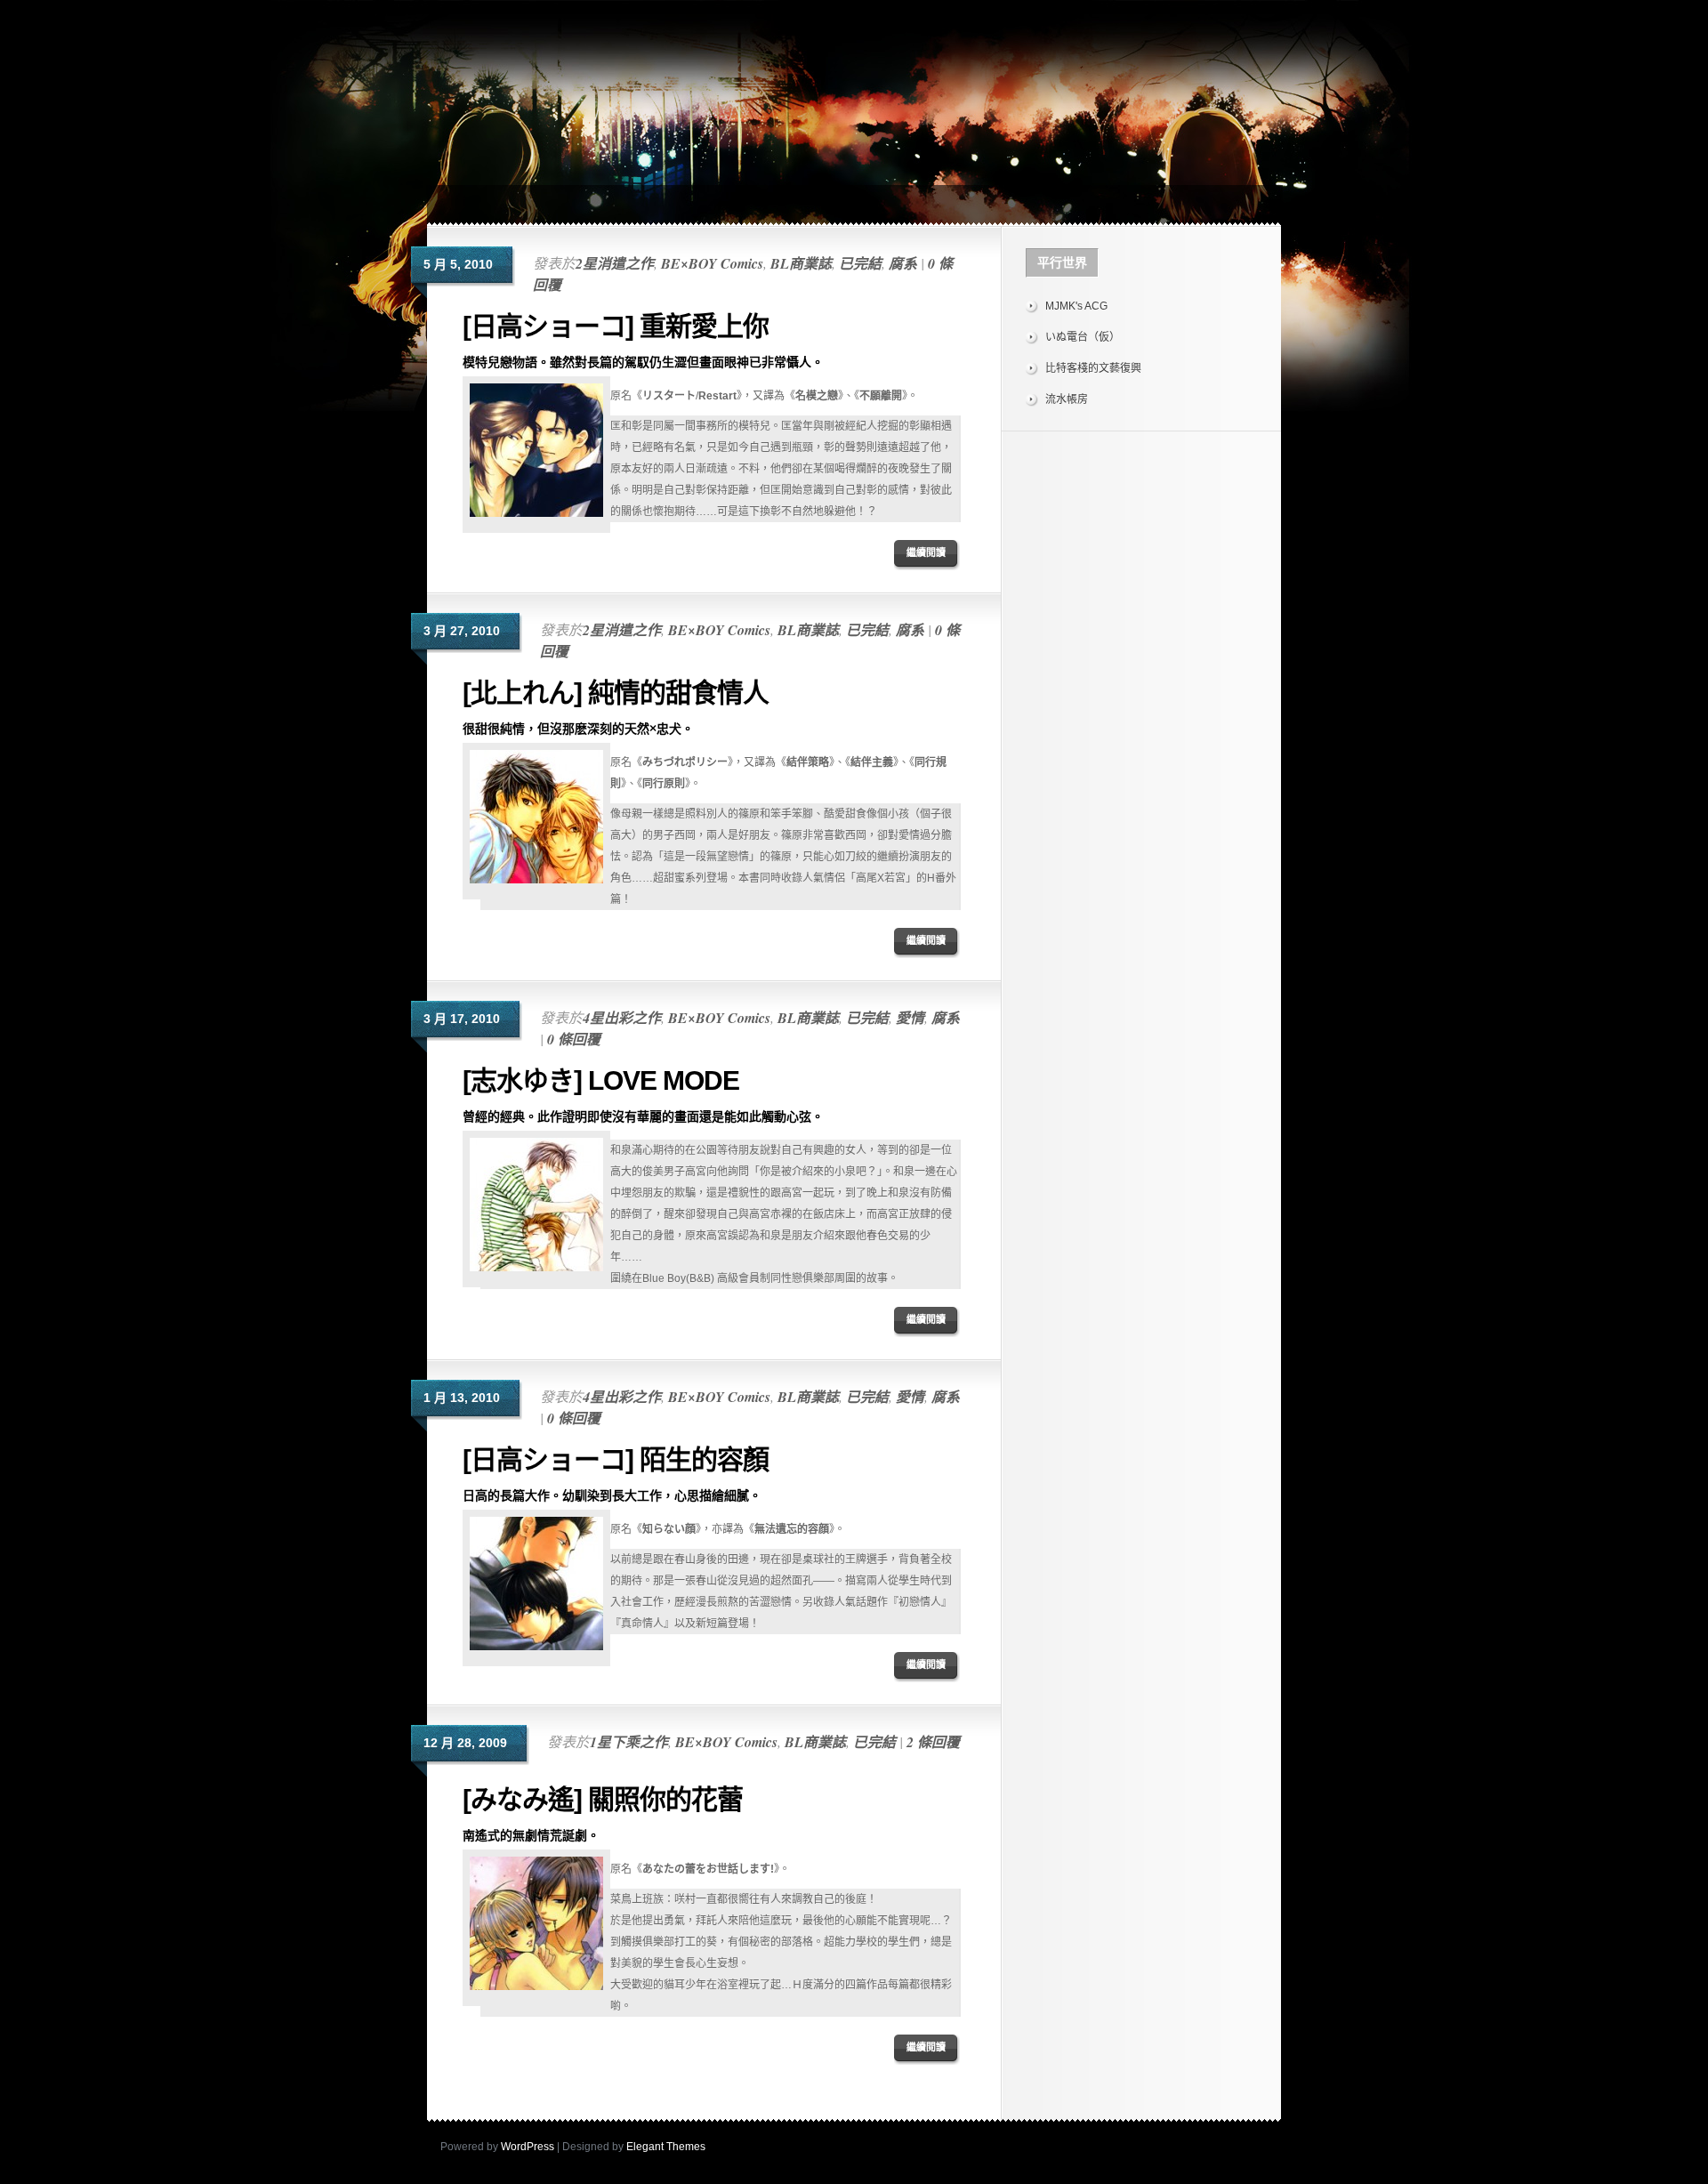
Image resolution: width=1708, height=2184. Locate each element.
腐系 (903, 263)
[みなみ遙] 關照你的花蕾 (603, 1799)
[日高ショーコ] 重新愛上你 (616, 326)
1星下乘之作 (629, 1742)
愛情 (910, 1018)
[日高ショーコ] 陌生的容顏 (616, 1459)
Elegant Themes (666, 2147)
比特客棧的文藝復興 (1093, 368)
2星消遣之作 (615, 263)
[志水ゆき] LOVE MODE (601, 1080)
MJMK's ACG (1076, 306)
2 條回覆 (933, 1742)
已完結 (860, 263)
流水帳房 (1067, 399)
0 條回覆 (574, 1039)
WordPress (528, 2147)
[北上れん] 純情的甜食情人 (616, 693)
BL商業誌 (801, 263)
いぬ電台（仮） (1083, 337)
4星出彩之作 (622, 1018)
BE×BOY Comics (712, 263)
